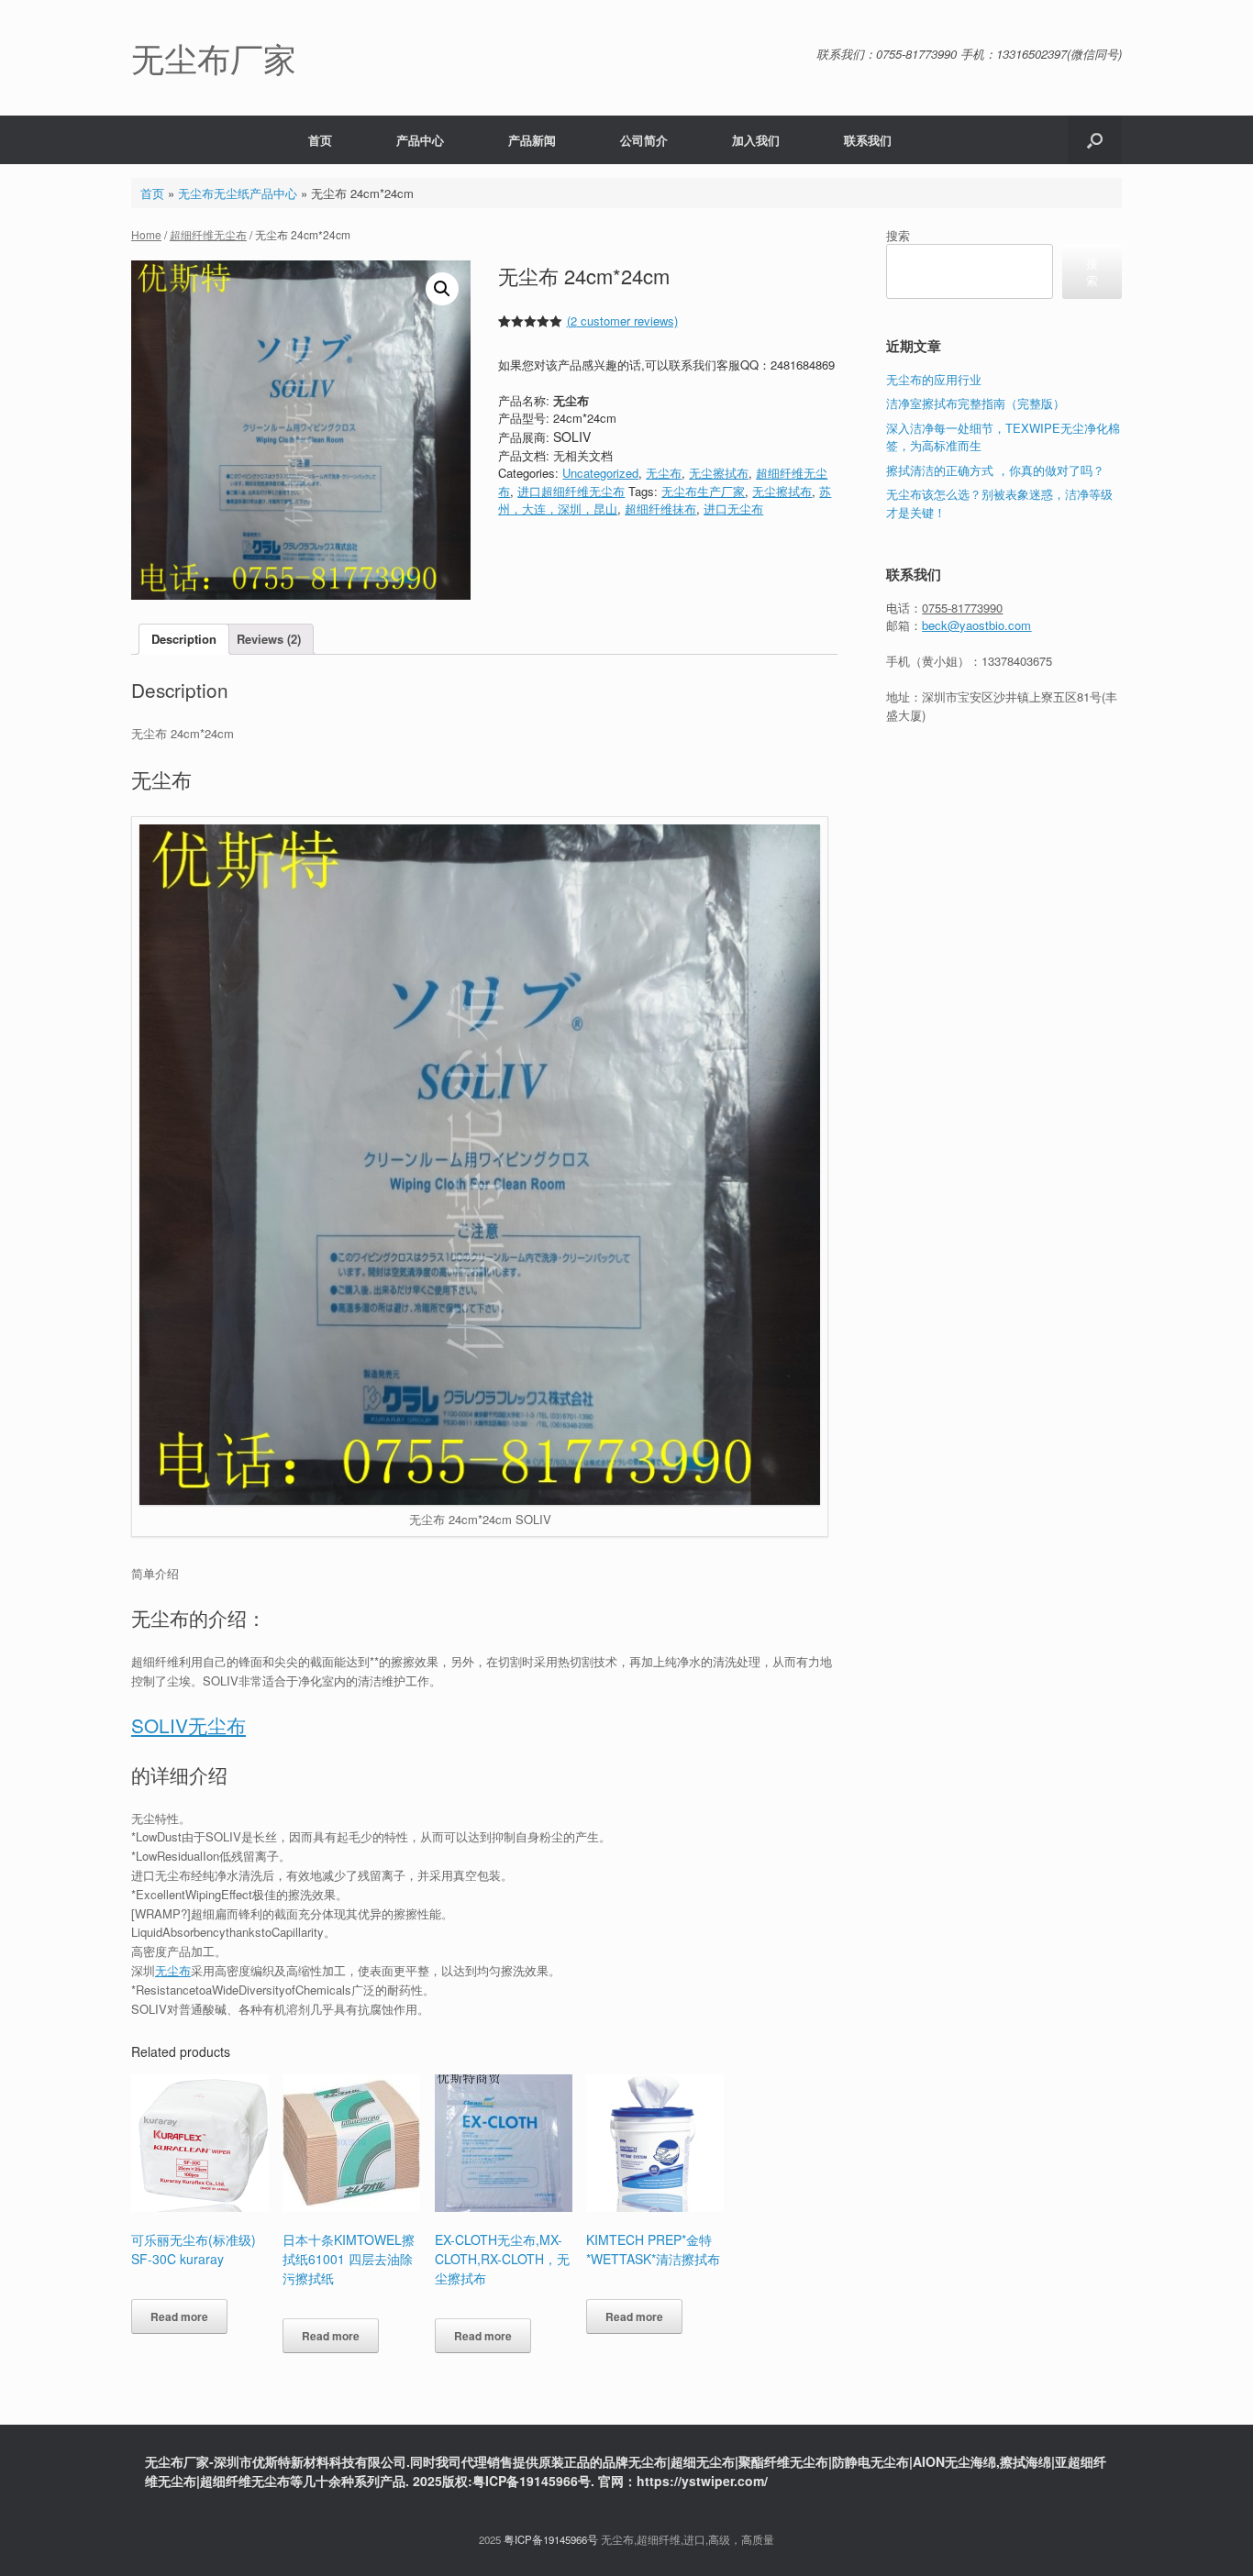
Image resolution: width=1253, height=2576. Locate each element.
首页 (320, 140)
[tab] (184, 640)
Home (146, 234)
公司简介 (644, 140)
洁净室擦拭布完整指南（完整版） (976, 403)
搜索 (898, 235)
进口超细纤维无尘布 (571, 491)
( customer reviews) (622, 321)
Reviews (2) (269, 639)
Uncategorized (600, 473)
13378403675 (1017, 661)
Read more (179, 2316)
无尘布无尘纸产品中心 (238, 193)
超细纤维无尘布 (208, 234)
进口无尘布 (733, 509)
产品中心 (420, 140)
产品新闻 (532, 140)
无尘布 (664, 473)
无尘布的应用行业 (934, 379)
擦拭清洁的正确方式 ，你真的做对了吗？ (995, 470)
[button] (1095, 140)
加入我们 (756, 140)
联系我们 (868, 140)
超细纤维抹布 (660, 509)
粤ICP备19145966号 (551, 2539)
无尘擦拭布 (719, 473)
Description (184, 639)
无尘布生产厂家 (703, 491)
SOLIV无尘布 (189, 1725)
